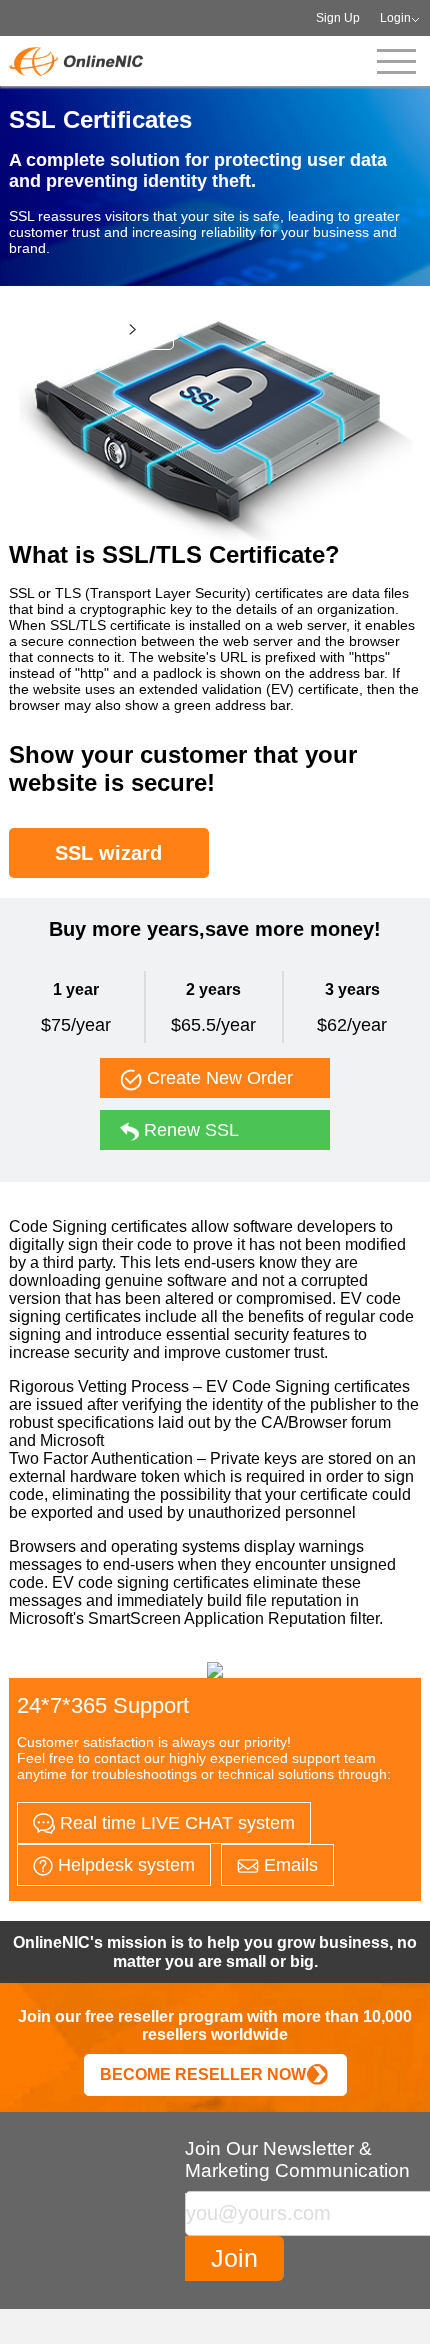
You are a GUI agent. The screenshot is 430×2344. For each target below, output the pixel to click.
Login (395, 18)
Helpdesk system (124, 1865)
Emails (288, 1865)
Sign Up (338, 18)
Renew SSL (189, 1130)
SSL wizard (108, 853)
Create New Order (217, 1078)
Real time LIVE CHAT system (175, 1823)
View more (82, 328)
